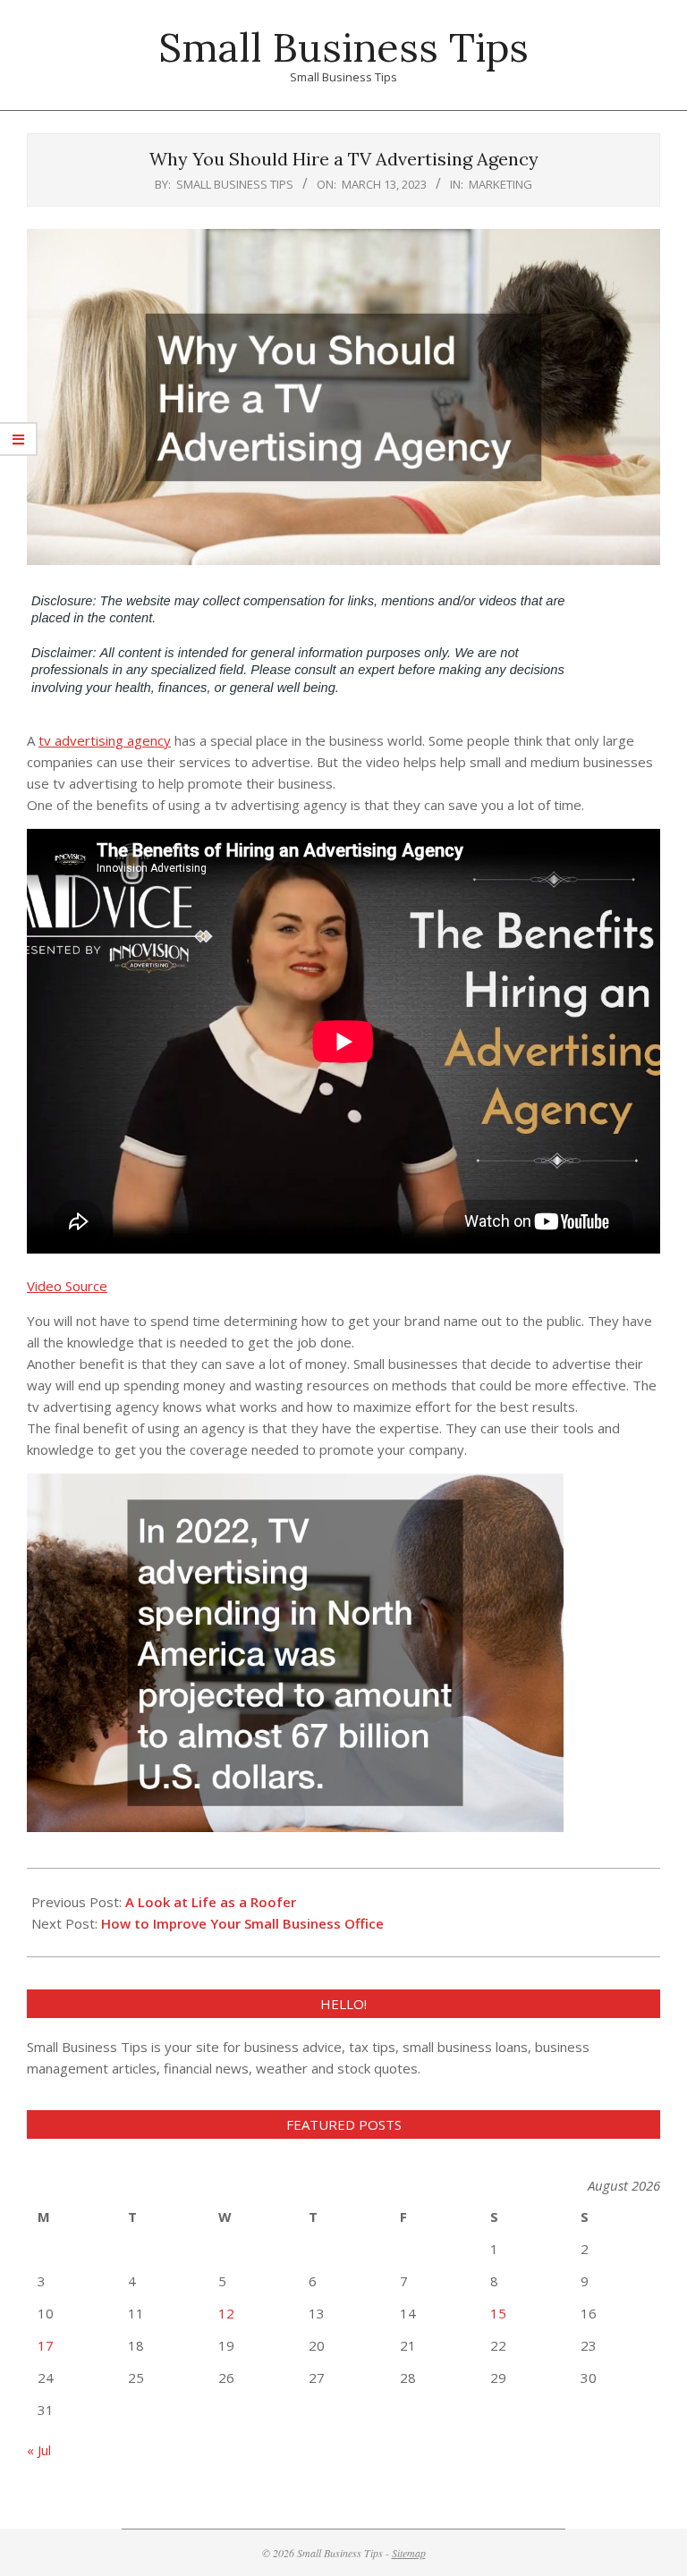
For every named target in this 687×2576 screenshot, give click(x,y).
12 (226, 2313)
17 (46, 2345)
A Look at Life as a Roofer (211, 1902)
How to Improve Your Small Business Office (242, 1923)
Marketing (500, 184)
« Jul (39, 2450)
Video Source (67, 1286)
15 (498, 2313)
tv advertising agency (105, 740)
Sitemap (409, 2553)
